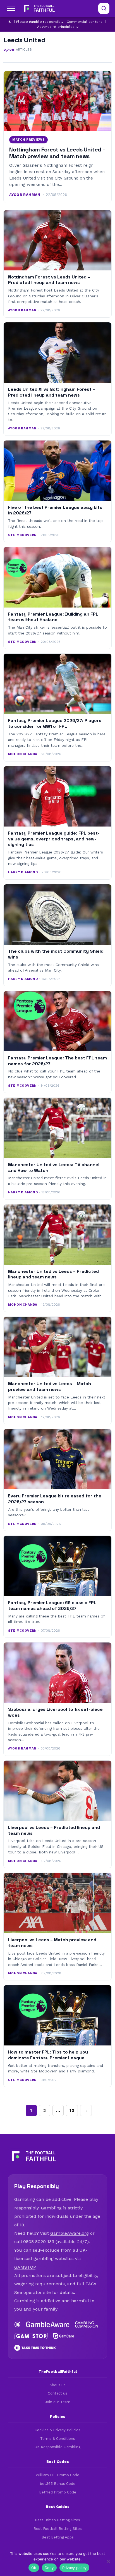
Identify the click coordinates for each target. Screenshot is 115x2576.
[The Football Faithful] (39, 8)
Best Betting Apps (58, 2537)
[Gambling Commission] (87, 2324)
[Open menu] (11, 8)
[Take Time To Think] (35, 2348)
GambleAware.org (70, 2233)
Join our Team (58, 2402)
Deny (49, 2568)
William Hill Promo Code (57, 2475)
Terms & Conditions (58, 2439)
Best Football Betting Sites (58, 2529)
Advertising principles (56, 27)
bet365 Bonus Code (58, 2484)
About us (57, 2385)
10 (72, 2110)
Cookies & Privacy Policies (57, 2430)
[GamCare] (64, 2336)
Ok (34, 2568)
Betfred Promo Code (58, 2492)
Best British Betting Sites (57, 2520)
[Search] (104, 8)
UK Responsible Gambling (57, 2447)
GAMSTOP (25, 2267)
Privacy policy (75, 2568)
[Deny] (108, 2561)
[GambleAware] (48, 2324)
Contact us (57, 2393)
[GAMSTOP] (31, 2336)
